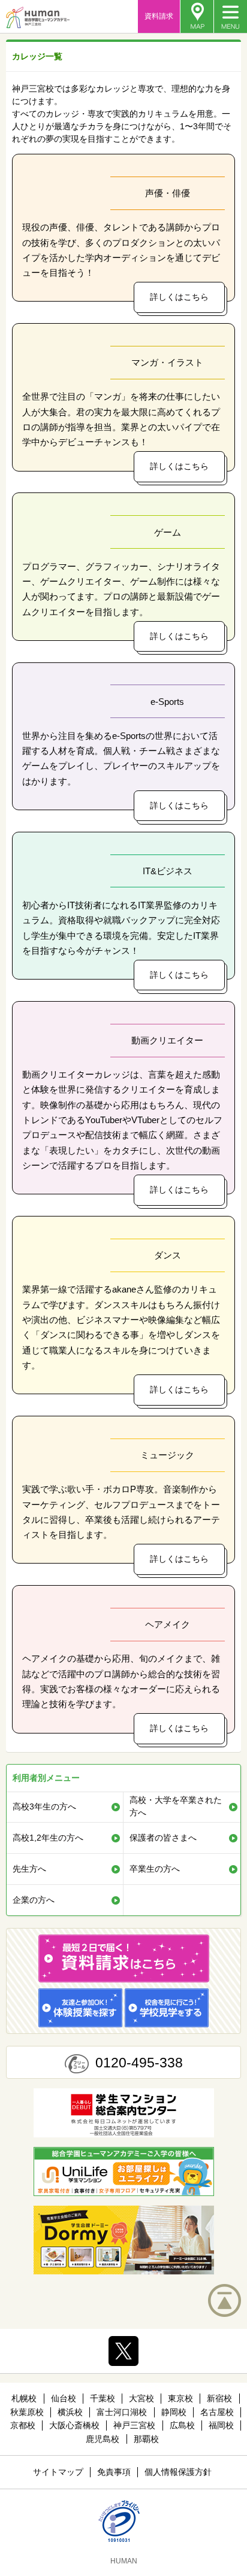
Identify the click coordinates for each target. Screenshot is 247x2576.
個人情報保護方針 (178, 2472)
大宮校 (141, 2398)
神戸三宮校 (134, 2425)
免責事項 (114, 2472)
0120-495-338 (139, 2063)
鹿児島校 (103, 2439)
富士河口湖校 (122, 2412)
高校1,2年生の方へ (48, 1838)
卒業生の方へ (155, 1869)
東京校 (180, 2398)
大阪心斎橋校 (74, 2425)
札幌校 (24, 2398)
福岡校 (221, 2425)
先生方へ (29, 1869)
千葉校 (103, 2398)
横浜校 (70, 2412)
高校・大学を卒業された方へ (176, 1806)
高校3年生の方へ (44, 1806)
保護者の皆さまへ (163, 1838)
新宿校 (219, 2398)
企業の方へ (34, 1900)
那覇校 (146, 2439)
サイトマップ (58, 2472)
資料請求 (159, 16)
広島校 (182, 2425)
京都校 (23, 2425)
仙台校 (64, 2398)
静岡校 (174, 2412)
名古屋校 (217, 2412)
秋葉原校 (27, 2412)
